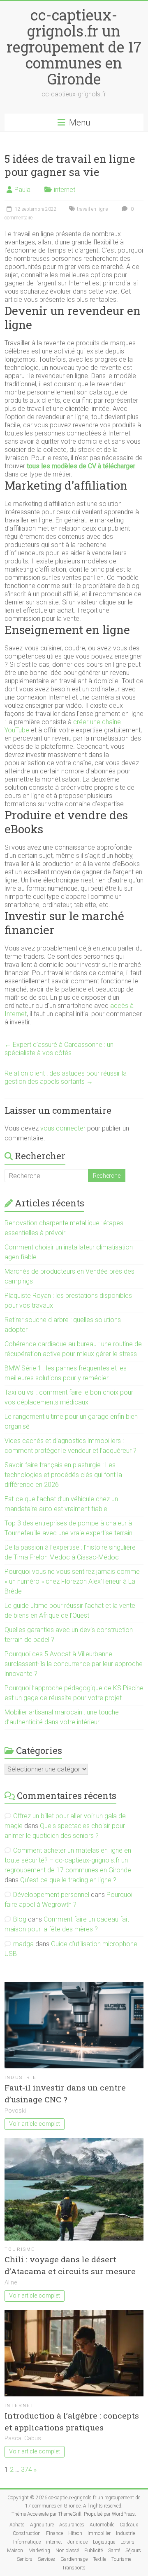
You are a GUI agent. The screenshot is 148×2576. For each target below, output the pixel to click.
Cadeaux (129, 2525)
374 (27, 2470)
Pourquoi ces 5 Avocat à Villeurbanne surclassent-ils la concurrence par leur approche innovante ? (74, 1664)
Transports (74, 2568)
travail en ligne (92, 209)
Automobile (102, 2525)
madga (23, 1944)
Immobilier (99, 2533)
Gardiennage (74, 2559)
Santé (114, 2551)
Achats (17, 2525)
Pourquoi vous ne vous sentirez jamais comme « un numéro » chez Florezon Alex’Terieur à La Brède (72, 1581)
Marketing (39, 2551)
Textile (99, 2559)
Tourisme (20, 2249)
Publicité (94, 2551)
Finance (54, 2533)
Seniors (25, 2559)
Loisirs (127, 2542)
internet (65, 190)
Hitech (75, 2533)
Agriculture (42, 2525)
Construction (27, 2533)
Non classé (67, 2551)
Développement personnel (51, 1895)
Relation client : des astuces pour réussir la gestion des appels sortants (66, 1077)
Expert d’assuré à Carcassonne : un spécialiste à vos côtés (59, 1049)
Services (46, 2559)
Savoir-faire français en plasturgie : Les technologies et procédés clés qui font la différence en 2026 (63, 1475)
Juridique (77, 2542)
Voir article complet (35, 2124)
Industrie (21, 2078)
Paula (22, 190)
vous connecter (63, 1128)
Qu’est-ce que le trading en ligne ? (68, 1880)
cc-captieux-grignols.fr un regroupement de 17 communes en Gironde (74, 47)
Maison (15, 2551)
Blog (20, 1919)
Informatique (27, 2542)
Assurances (72, 2525)
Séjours (133, 2551)
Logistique (104, 2542)
